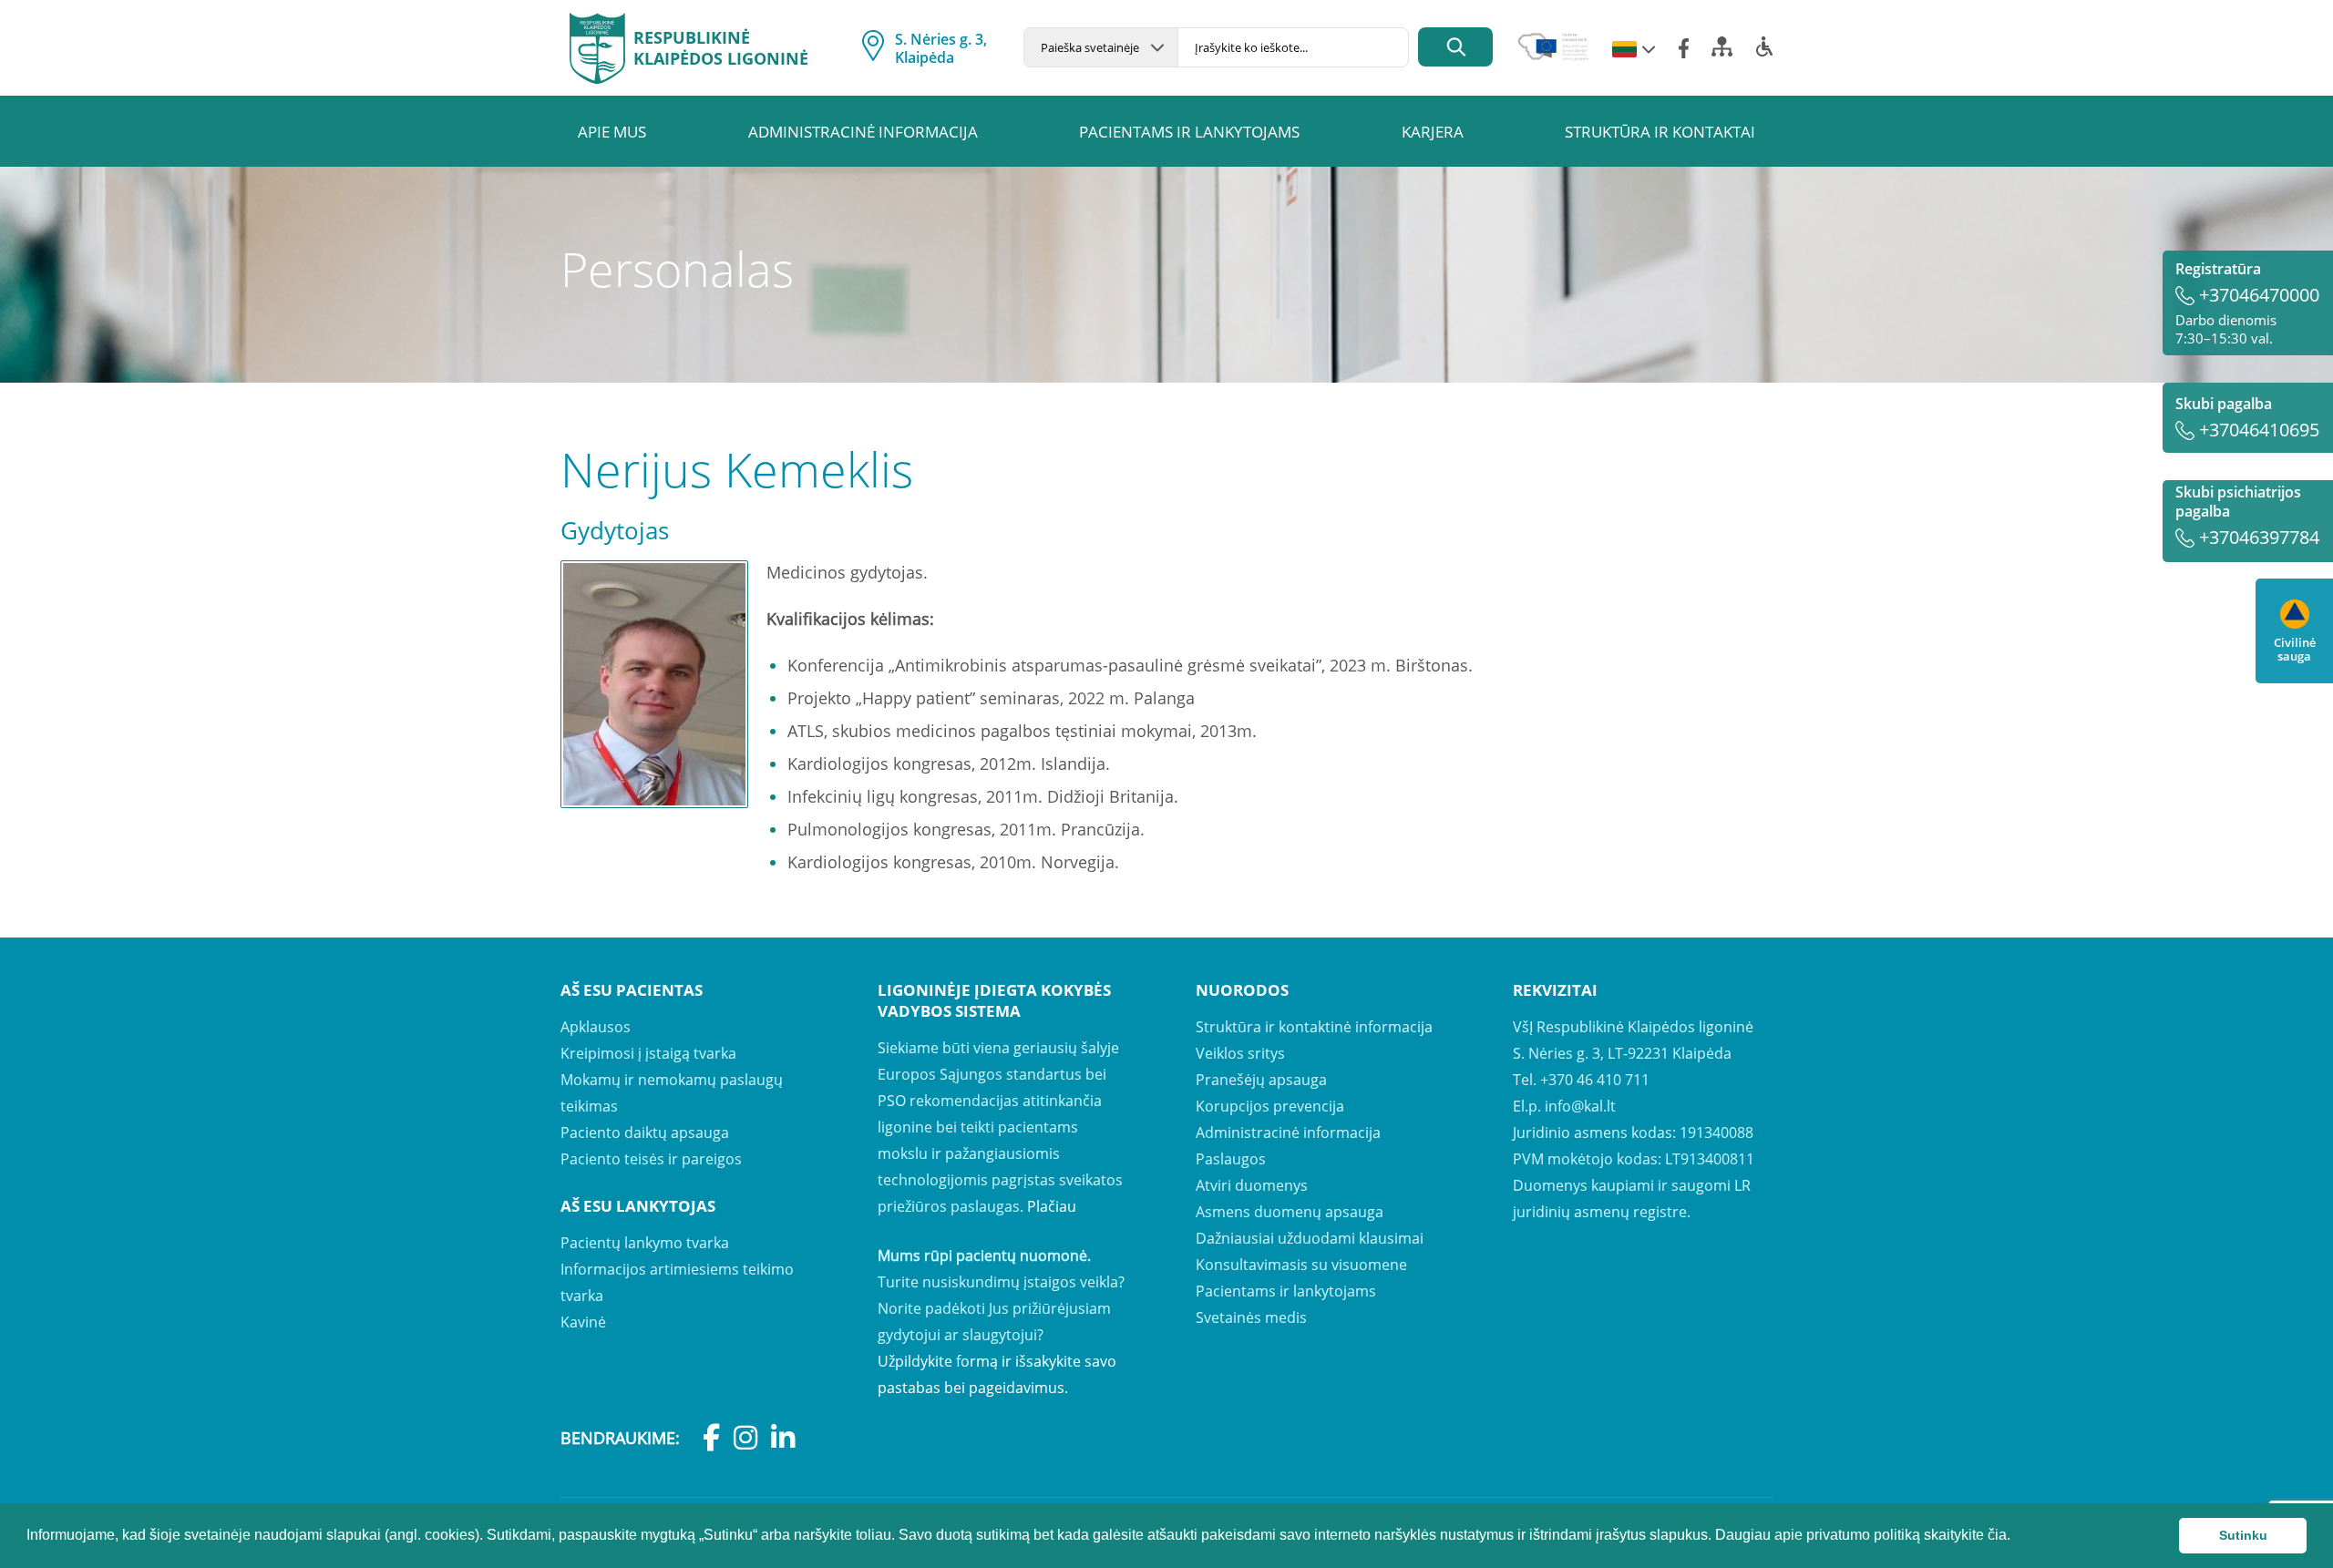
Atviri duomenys (1252, 1185)
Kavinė (583, 1322)
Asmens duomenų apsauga (1290, 1212)
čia (1997, 1535)
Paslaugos (1231, 1159)
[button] (2017, 1537)
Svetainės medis (1251, 1317)
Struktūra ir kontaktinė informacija (1314, 1027)
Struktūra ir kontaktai (1660, 132)
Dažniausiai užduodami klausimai (1310, 1238)
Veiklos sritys (1240, 1053)
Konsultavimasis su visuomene (1301, 1265)
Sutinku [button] (2243, 1535)
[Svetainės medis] (1722, 52)
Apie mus (612, 132)
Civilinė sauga (2295, 649)
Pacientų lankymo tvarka (645, 1243)
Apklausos (596, 1027)
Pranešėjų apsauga (1261, 1080)
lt (1624, 50)
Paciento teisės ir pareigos (651, 1159)
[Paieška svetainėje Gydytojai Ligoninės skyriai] (1100, 47)
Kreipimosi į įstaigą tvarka (648, 1053)
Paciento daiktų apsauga (645, 1132)
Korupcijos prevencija (1270, 1106)
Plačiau (1052, 1206)
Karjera (1433, 132)
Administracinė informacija (863, 132)
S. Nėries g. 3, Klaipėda (941, 48)
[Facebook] (1684, 48)
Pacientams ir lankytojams (1189, 132)
